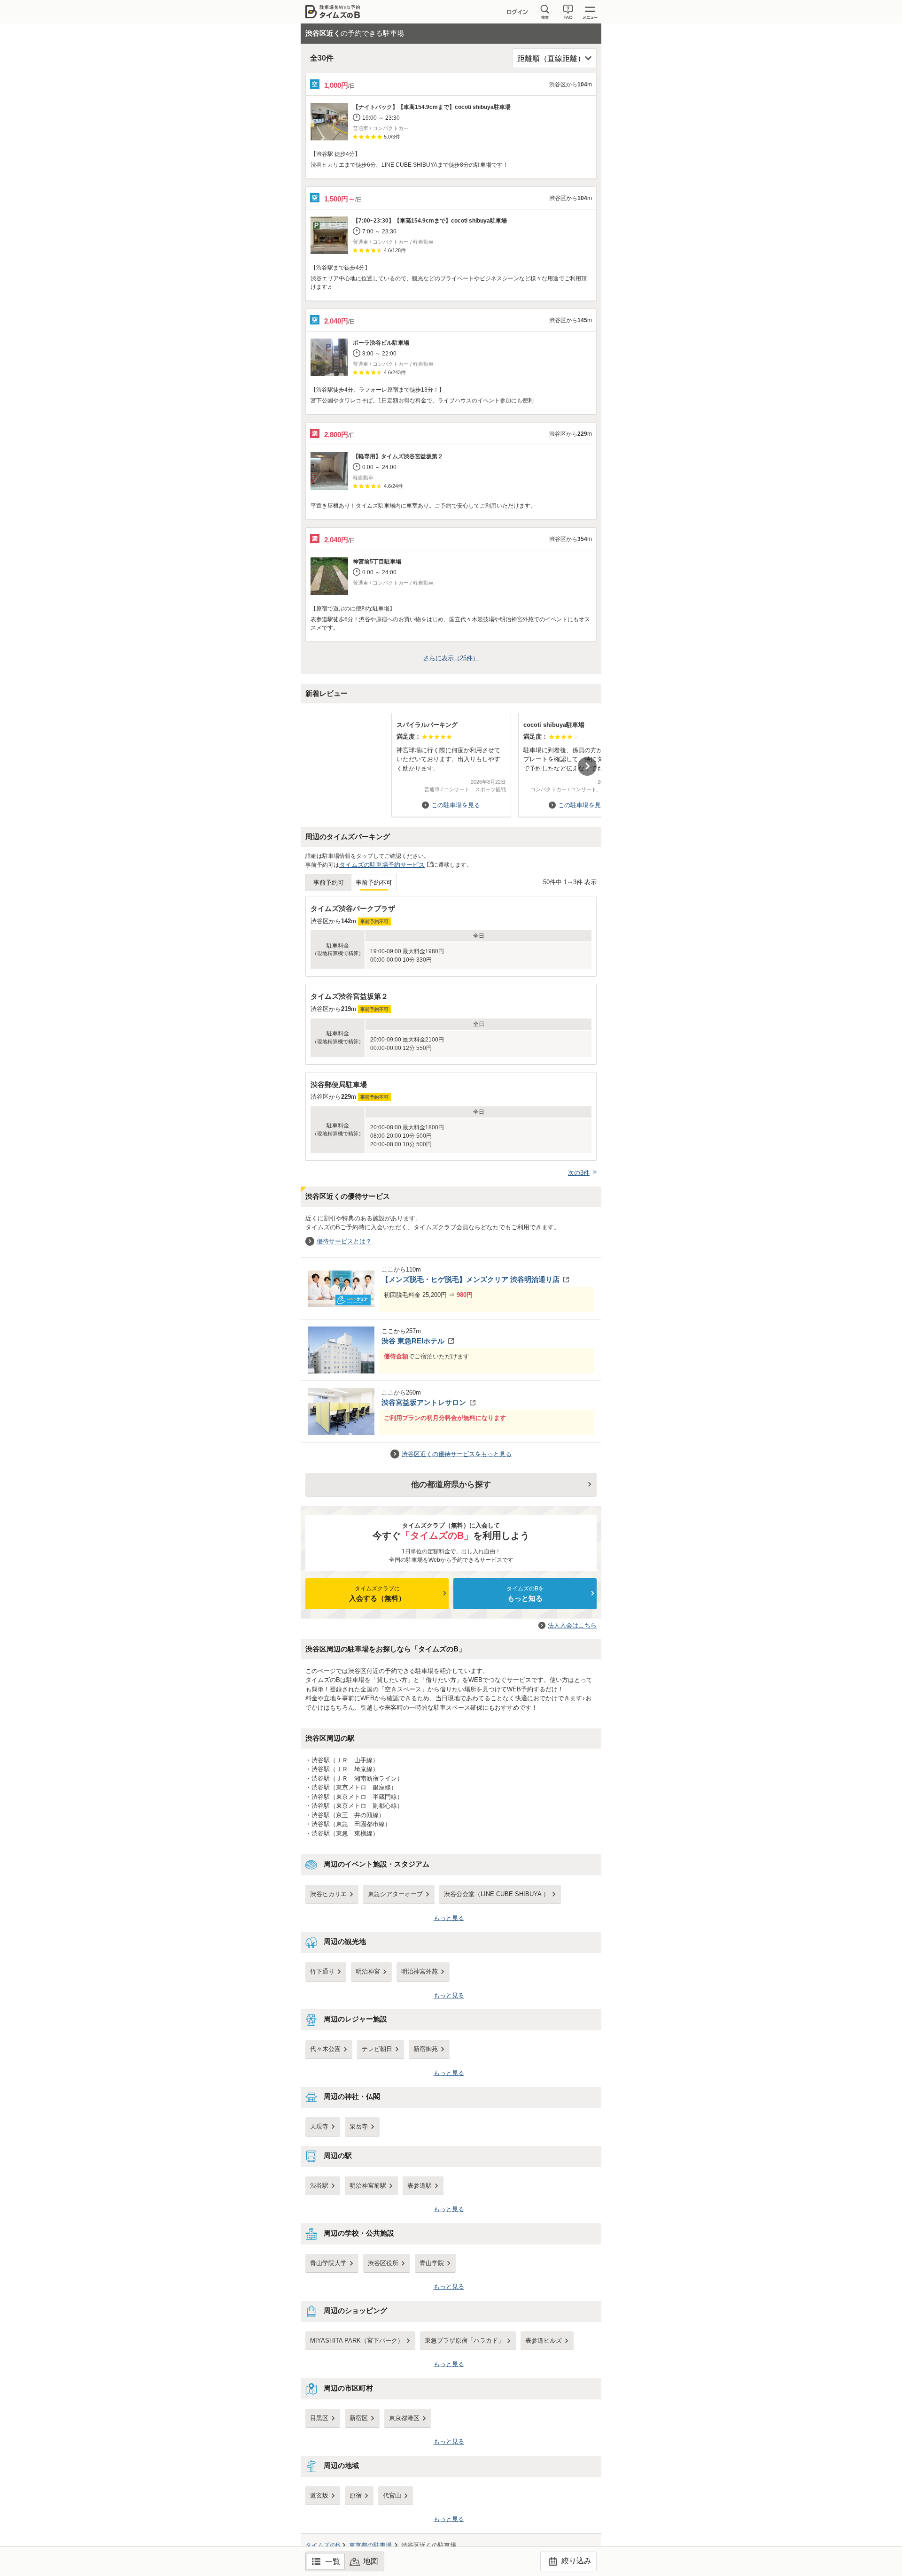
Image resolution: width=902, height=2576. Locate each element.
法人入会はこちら (572, 1625)
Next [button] (587, 766)
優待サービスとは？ (344, 1241)
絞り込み (575, 2561)
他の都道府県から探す (451, 1485)
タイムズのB (323, 2545)
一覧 (333, 2562)
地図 (371, 2561)
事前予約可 (329, 883)
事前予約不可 (374, 883)
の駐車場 (370, 2545)
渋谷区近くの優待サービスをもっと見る (457, 1454)
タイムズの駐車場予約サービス (382, 865)
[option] (451, 760)
